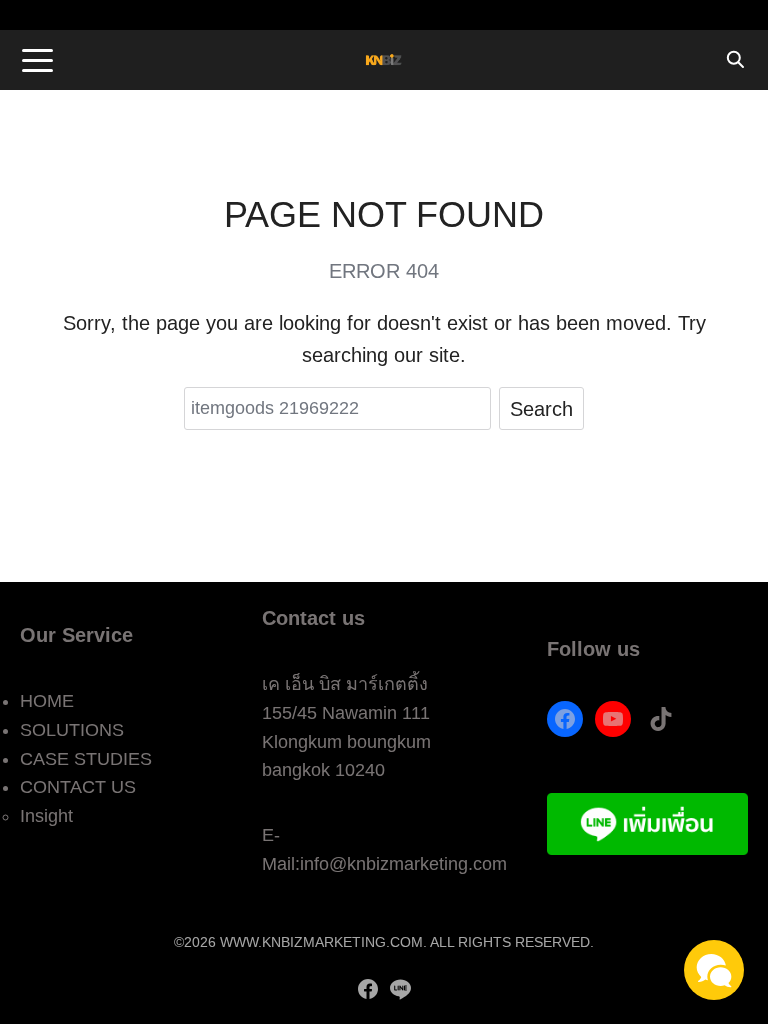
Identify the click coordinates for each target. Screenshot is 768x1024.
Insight (46, 816)
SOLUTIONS (72, 730)
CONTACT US (78, 787)
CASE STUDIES (86, 759)
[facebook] (368, 989)
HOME (47, 701)
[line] (400, 989)
